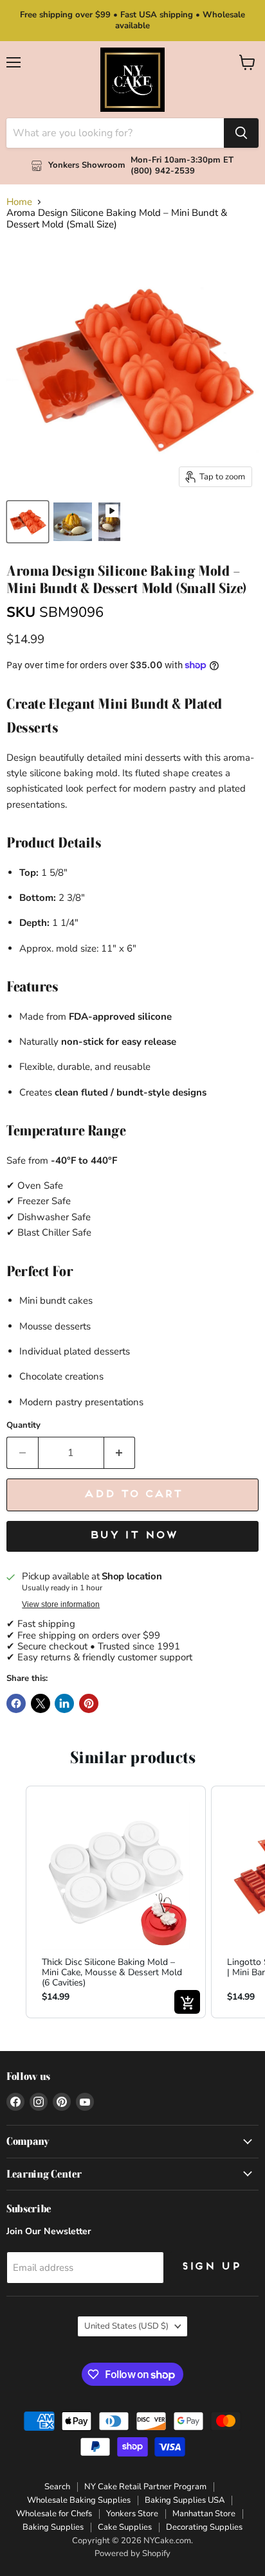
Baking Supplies (53, 2527)
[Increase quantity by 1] (120, 1453)
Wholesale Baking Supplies (79, 2500)
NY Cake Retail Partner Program (145, 2487)
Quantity (23, 1426)
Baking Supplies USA (185, 2500)
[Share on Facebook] (16, 1703)
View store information (61, 1604)
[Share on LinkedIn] (64, 1703)
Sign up (210, 2267)
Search (57, 2487)
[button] (13, 1902)
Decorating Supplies (204, 2527)
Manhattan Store (204, 2514)
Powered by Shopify (132, 2554)
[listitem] (116, 1902)
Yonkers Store (132, 2514)
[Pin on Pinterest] (89, 1703)
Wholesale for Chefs (54, 2514)
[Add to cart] (187, 2002)
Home (19, 202)
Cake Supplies (125, 2527)
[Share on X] (41, 1703)
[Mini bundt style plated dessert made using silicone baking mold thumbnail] (73, 522)
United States (126, 2326)
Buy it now (133, 1536)
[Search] (241, 133)
